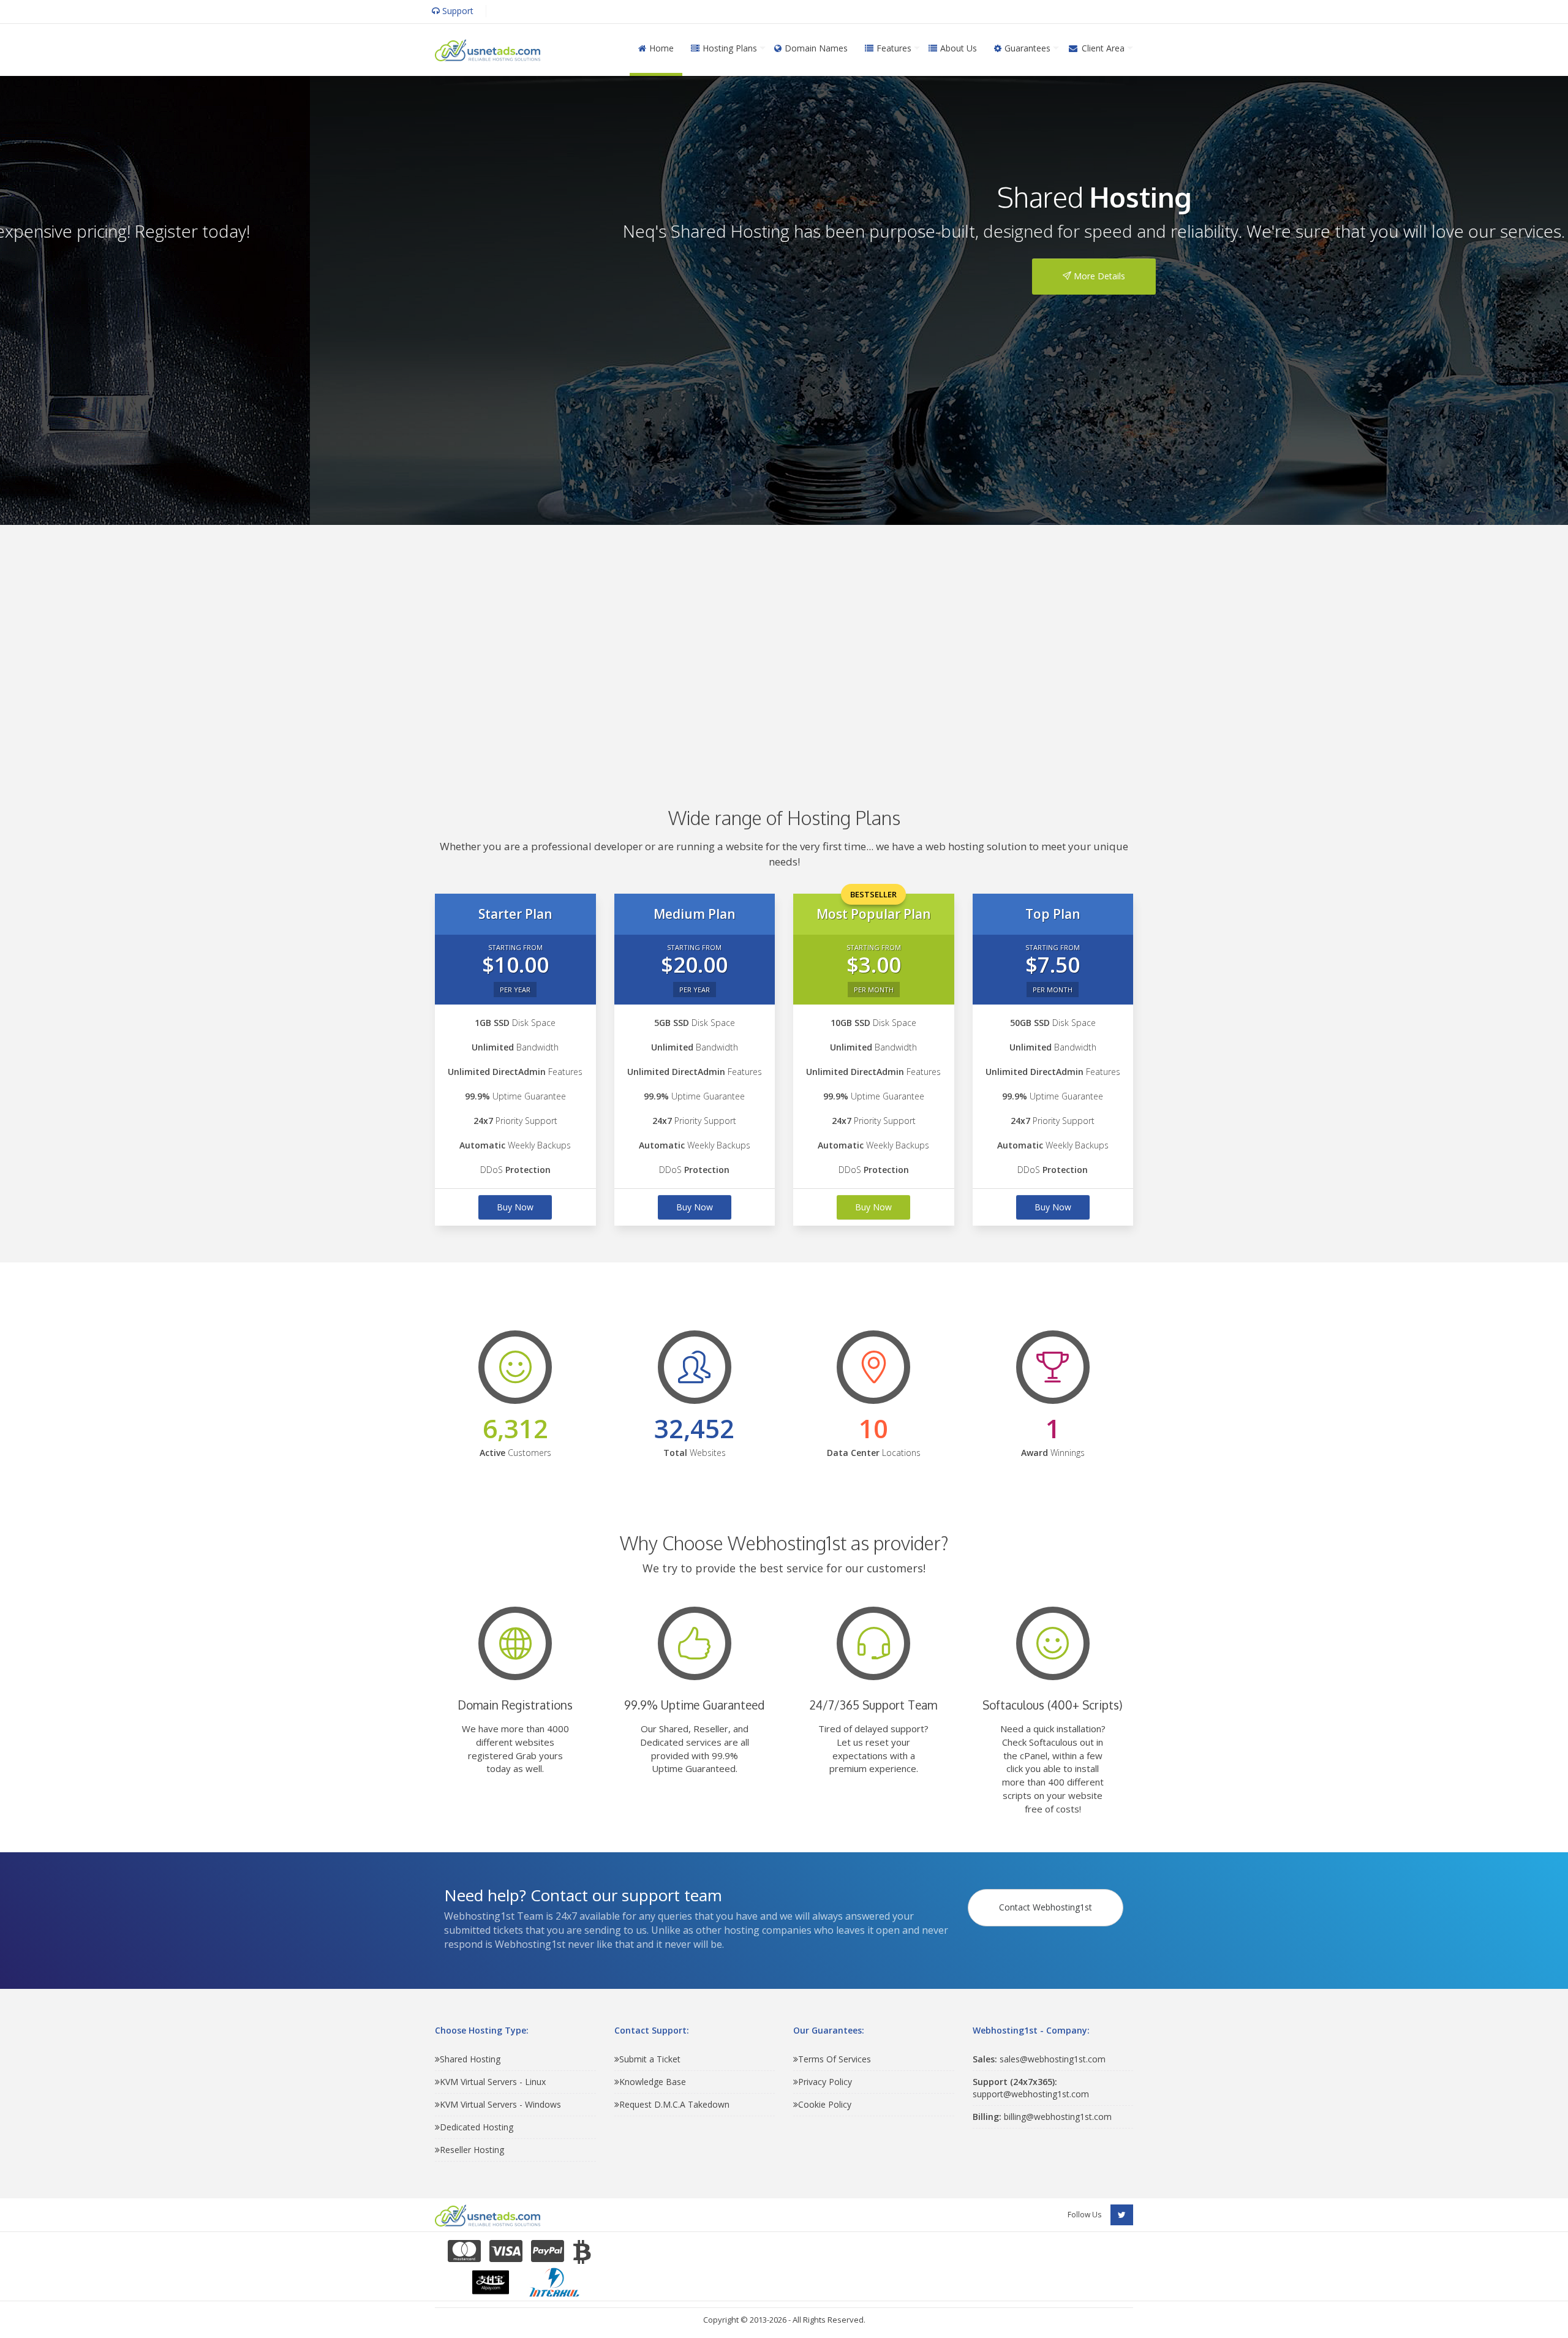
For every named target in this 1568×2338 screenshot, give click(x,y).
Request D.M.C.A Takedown (674, 2104)
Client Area (1103, 48)
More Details (788, 276)
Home (661, 48)
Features (894, 48)
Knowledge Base (653, 2082)
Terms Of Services (835, 2059)
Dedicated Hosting (477, 2127)
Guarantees (1027, 48)
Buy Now (515, 1207)
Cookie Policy (825, 2104)
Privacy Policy (825, 2082)
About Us (959, 48)
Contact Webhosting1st (1046, 1907)
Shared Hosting (470, 2059)
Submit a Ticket (650, 2059)
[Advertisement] (784, 648)
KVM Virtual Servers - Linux (493, 2082)
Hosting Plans (730, 48)
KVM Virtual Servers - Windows (500, 2104)
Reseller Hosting (472, 2150)
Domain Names (816, 48)
